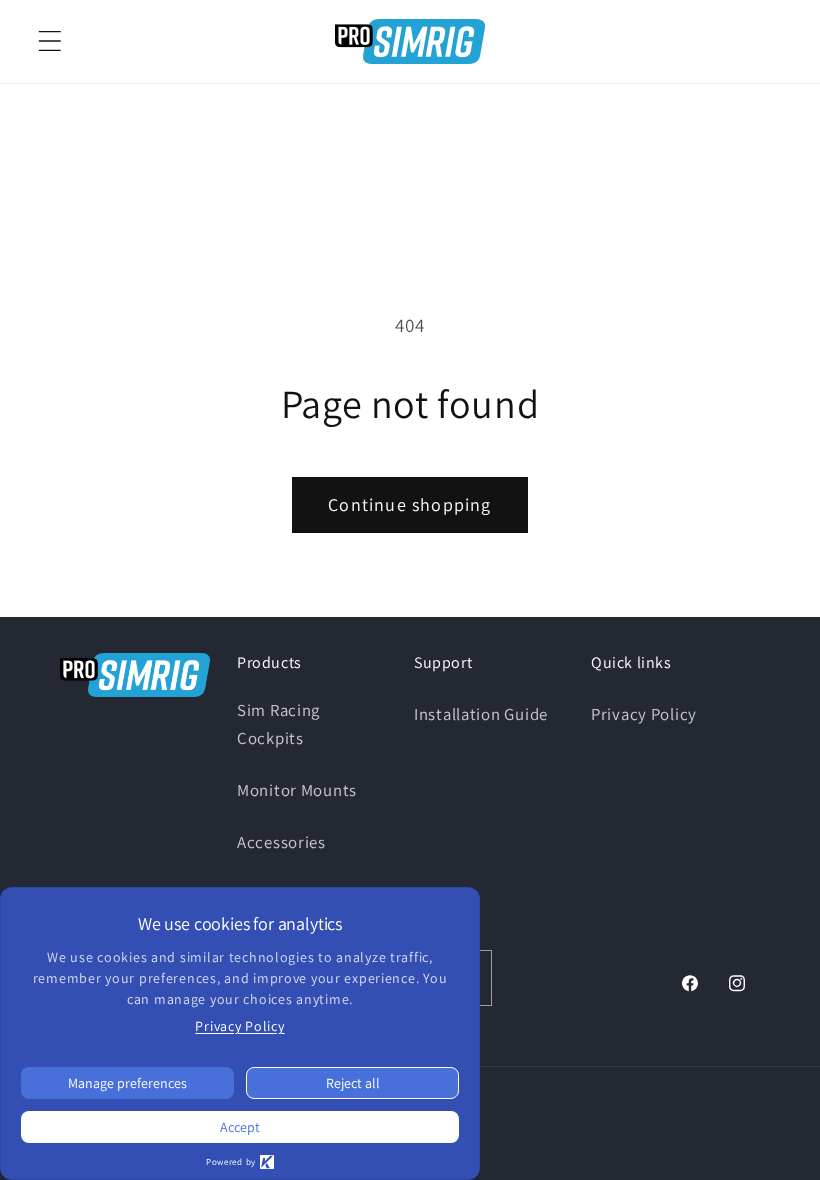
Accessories (281, 842)
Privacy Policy (644, 714)
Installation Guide (481, 714)
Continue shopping (409, 504)
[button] (50, 41)
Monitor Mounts (297, 790)
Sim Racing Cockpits (278, 724)
